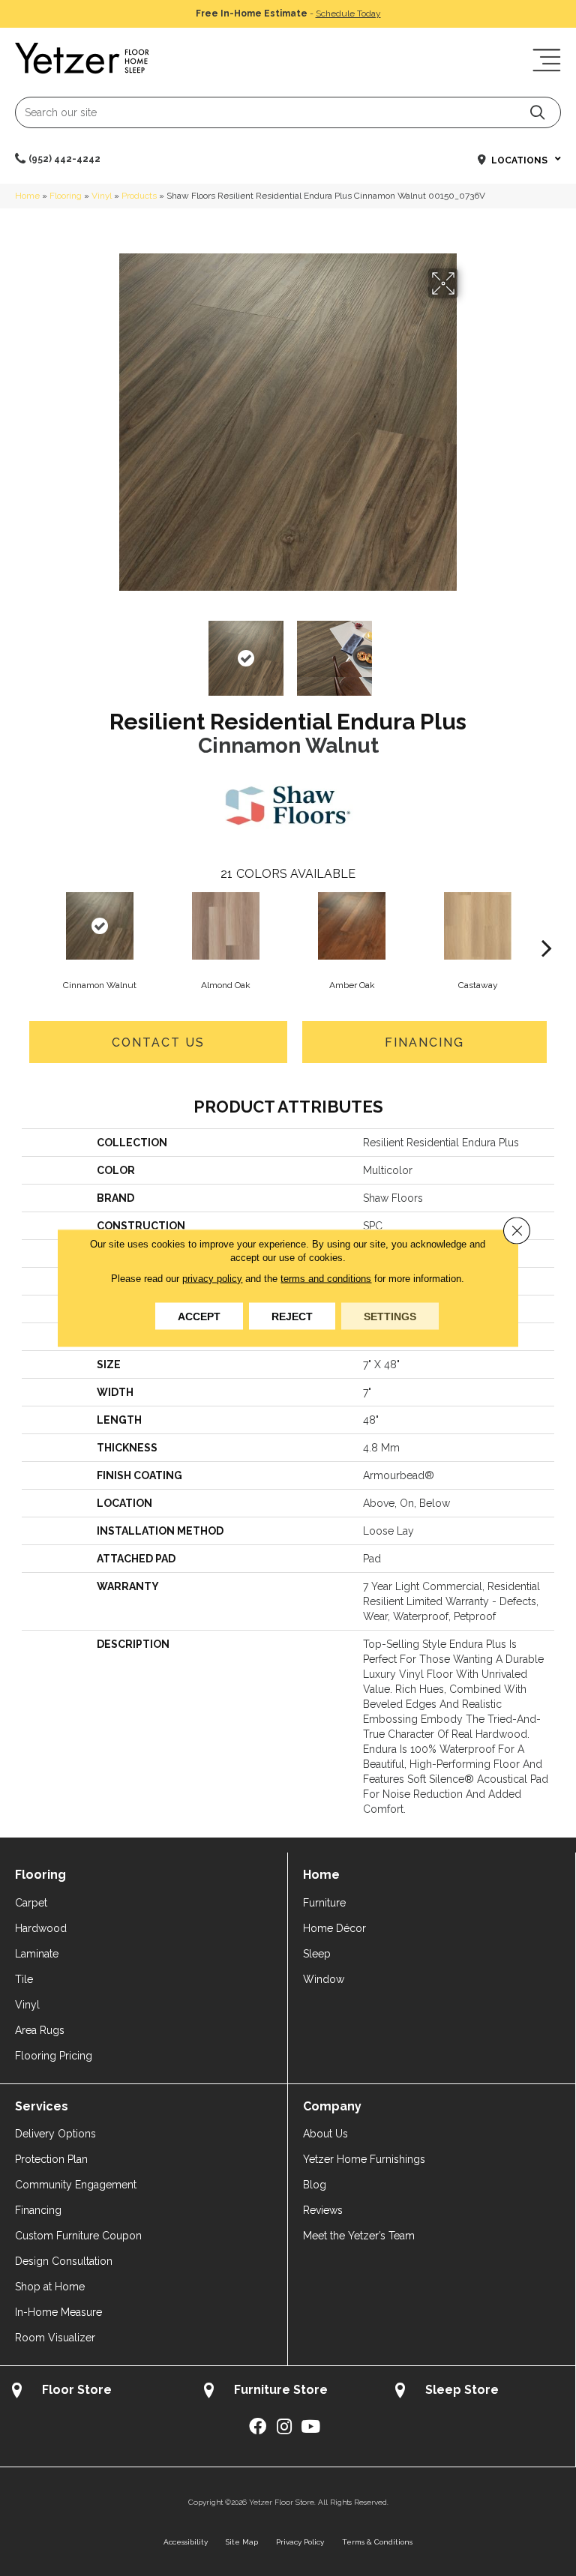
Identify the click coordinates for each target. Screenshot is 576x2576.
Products (139, 196)
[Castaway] (478, 926)
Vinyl (102, 196)
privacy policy (212, 1279)
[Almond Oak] (226, 926)
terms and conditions (326, 1279)
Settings (390, 1316)
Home (27, 196)
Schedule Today (348, 13)
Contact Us (158, 1042)
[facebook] (258, 2427)
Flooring (66, 196)
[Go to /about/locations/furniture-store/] (288, 2392)
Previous (108, 651)
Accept (199, 1316)
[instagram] (284, 2427)
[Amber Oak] (352, 926)
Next (468, 651)
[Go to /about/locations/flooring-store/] (96, 2392)
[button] (537, 112)
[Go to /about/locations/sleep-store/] (479, 2392)
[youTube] (310, 2427)
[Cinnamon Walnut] (100, 926)
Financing (424, 1042)
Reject (292, 1316)
